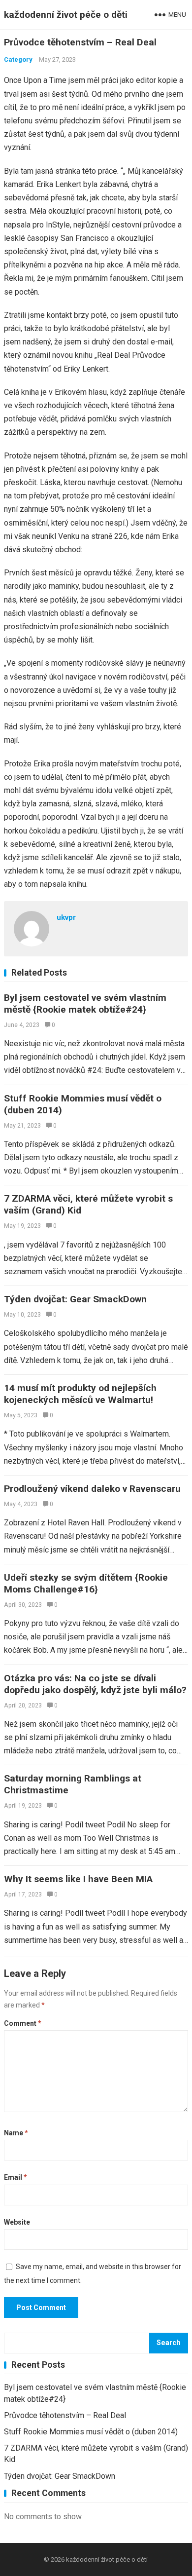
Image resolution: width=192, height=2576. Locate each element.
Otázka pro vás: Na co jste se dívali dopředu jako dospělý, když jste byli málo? (95, 1684)
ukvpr (66, 917)
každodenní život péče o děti (66, 15)
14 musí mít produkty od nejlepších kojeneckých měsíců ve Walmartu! (80, 1394)
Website (17, 2222)
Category (18, 59)
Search (169, 2343)
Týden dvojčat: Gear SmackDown (75, 1299)
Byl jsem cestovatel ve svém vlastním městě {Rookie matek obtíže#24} (85, 1004)
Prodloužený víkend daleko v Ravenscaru (92, 1489)
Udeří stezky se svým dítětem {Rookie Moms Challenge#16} (86, 1583)
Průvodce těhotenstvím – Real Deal (65, 2415)
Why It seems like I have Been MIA (78, 1879)
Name (16, 2133)
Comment (23, 2023)
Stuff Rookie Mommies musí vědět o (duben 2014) (91, 2432)
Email (16, 2177)
